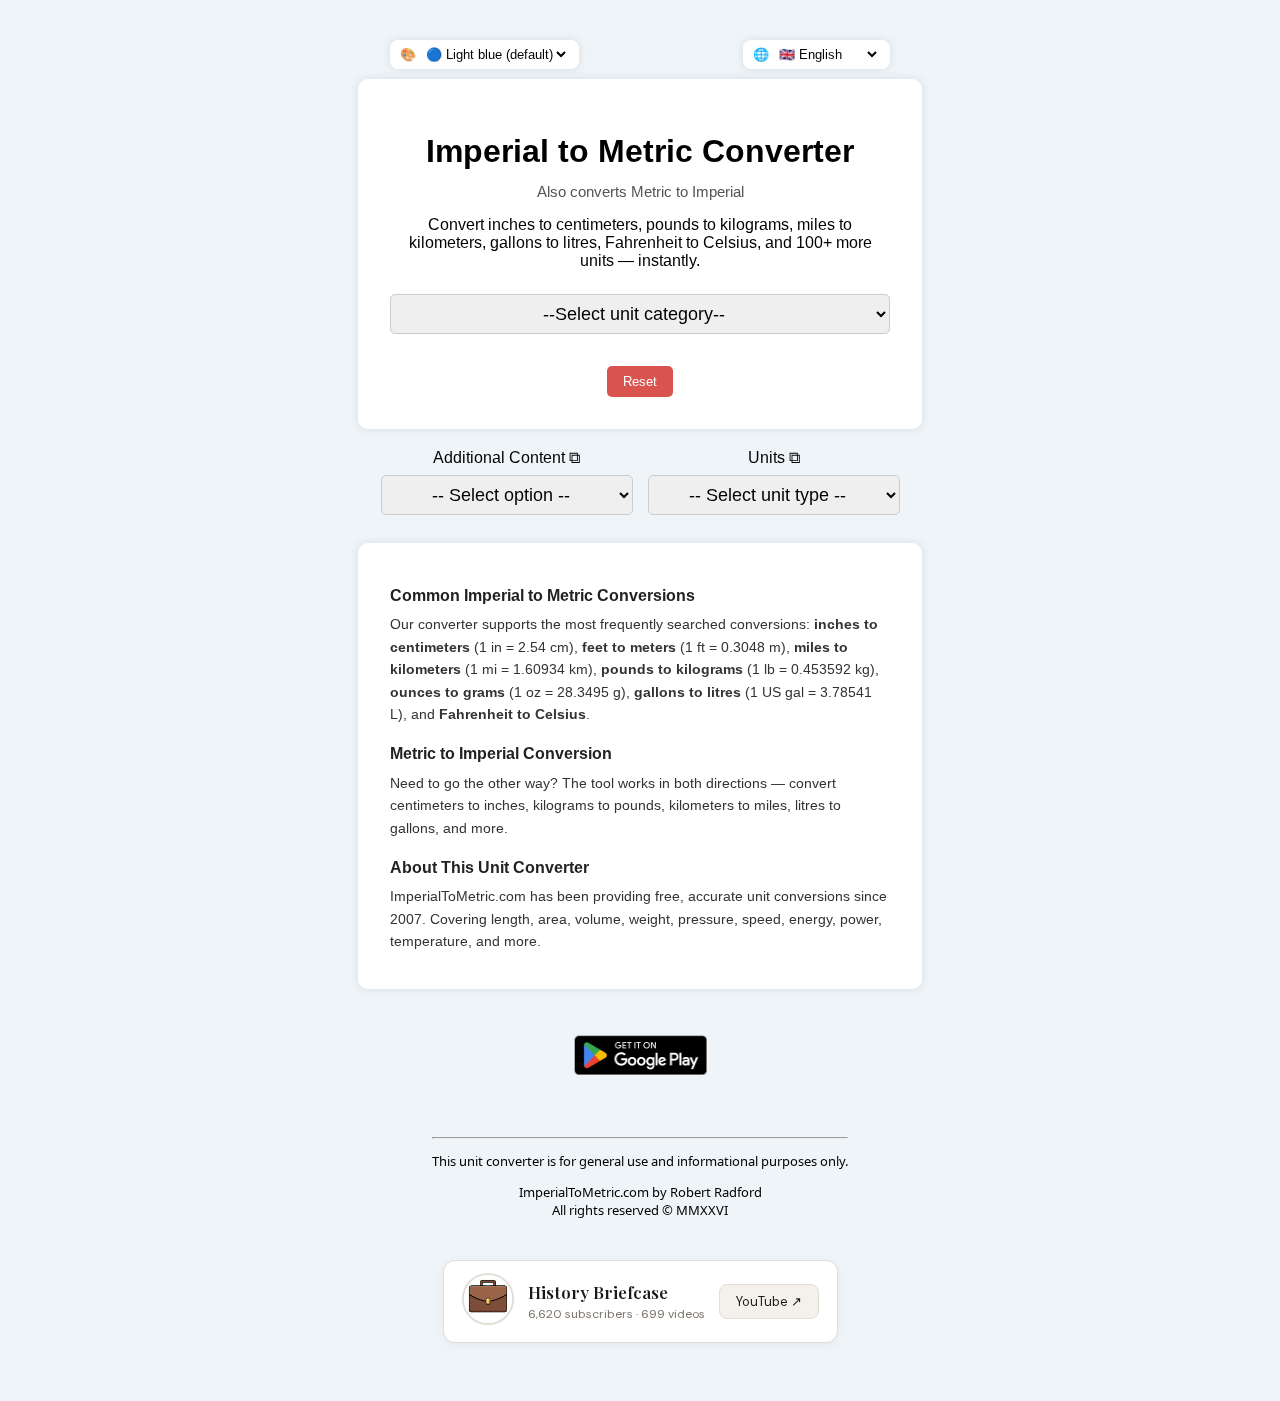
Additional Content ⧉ (506, 457)
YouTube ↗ (769, 1301)
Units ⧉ (774, 457)
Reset (640, 381)
